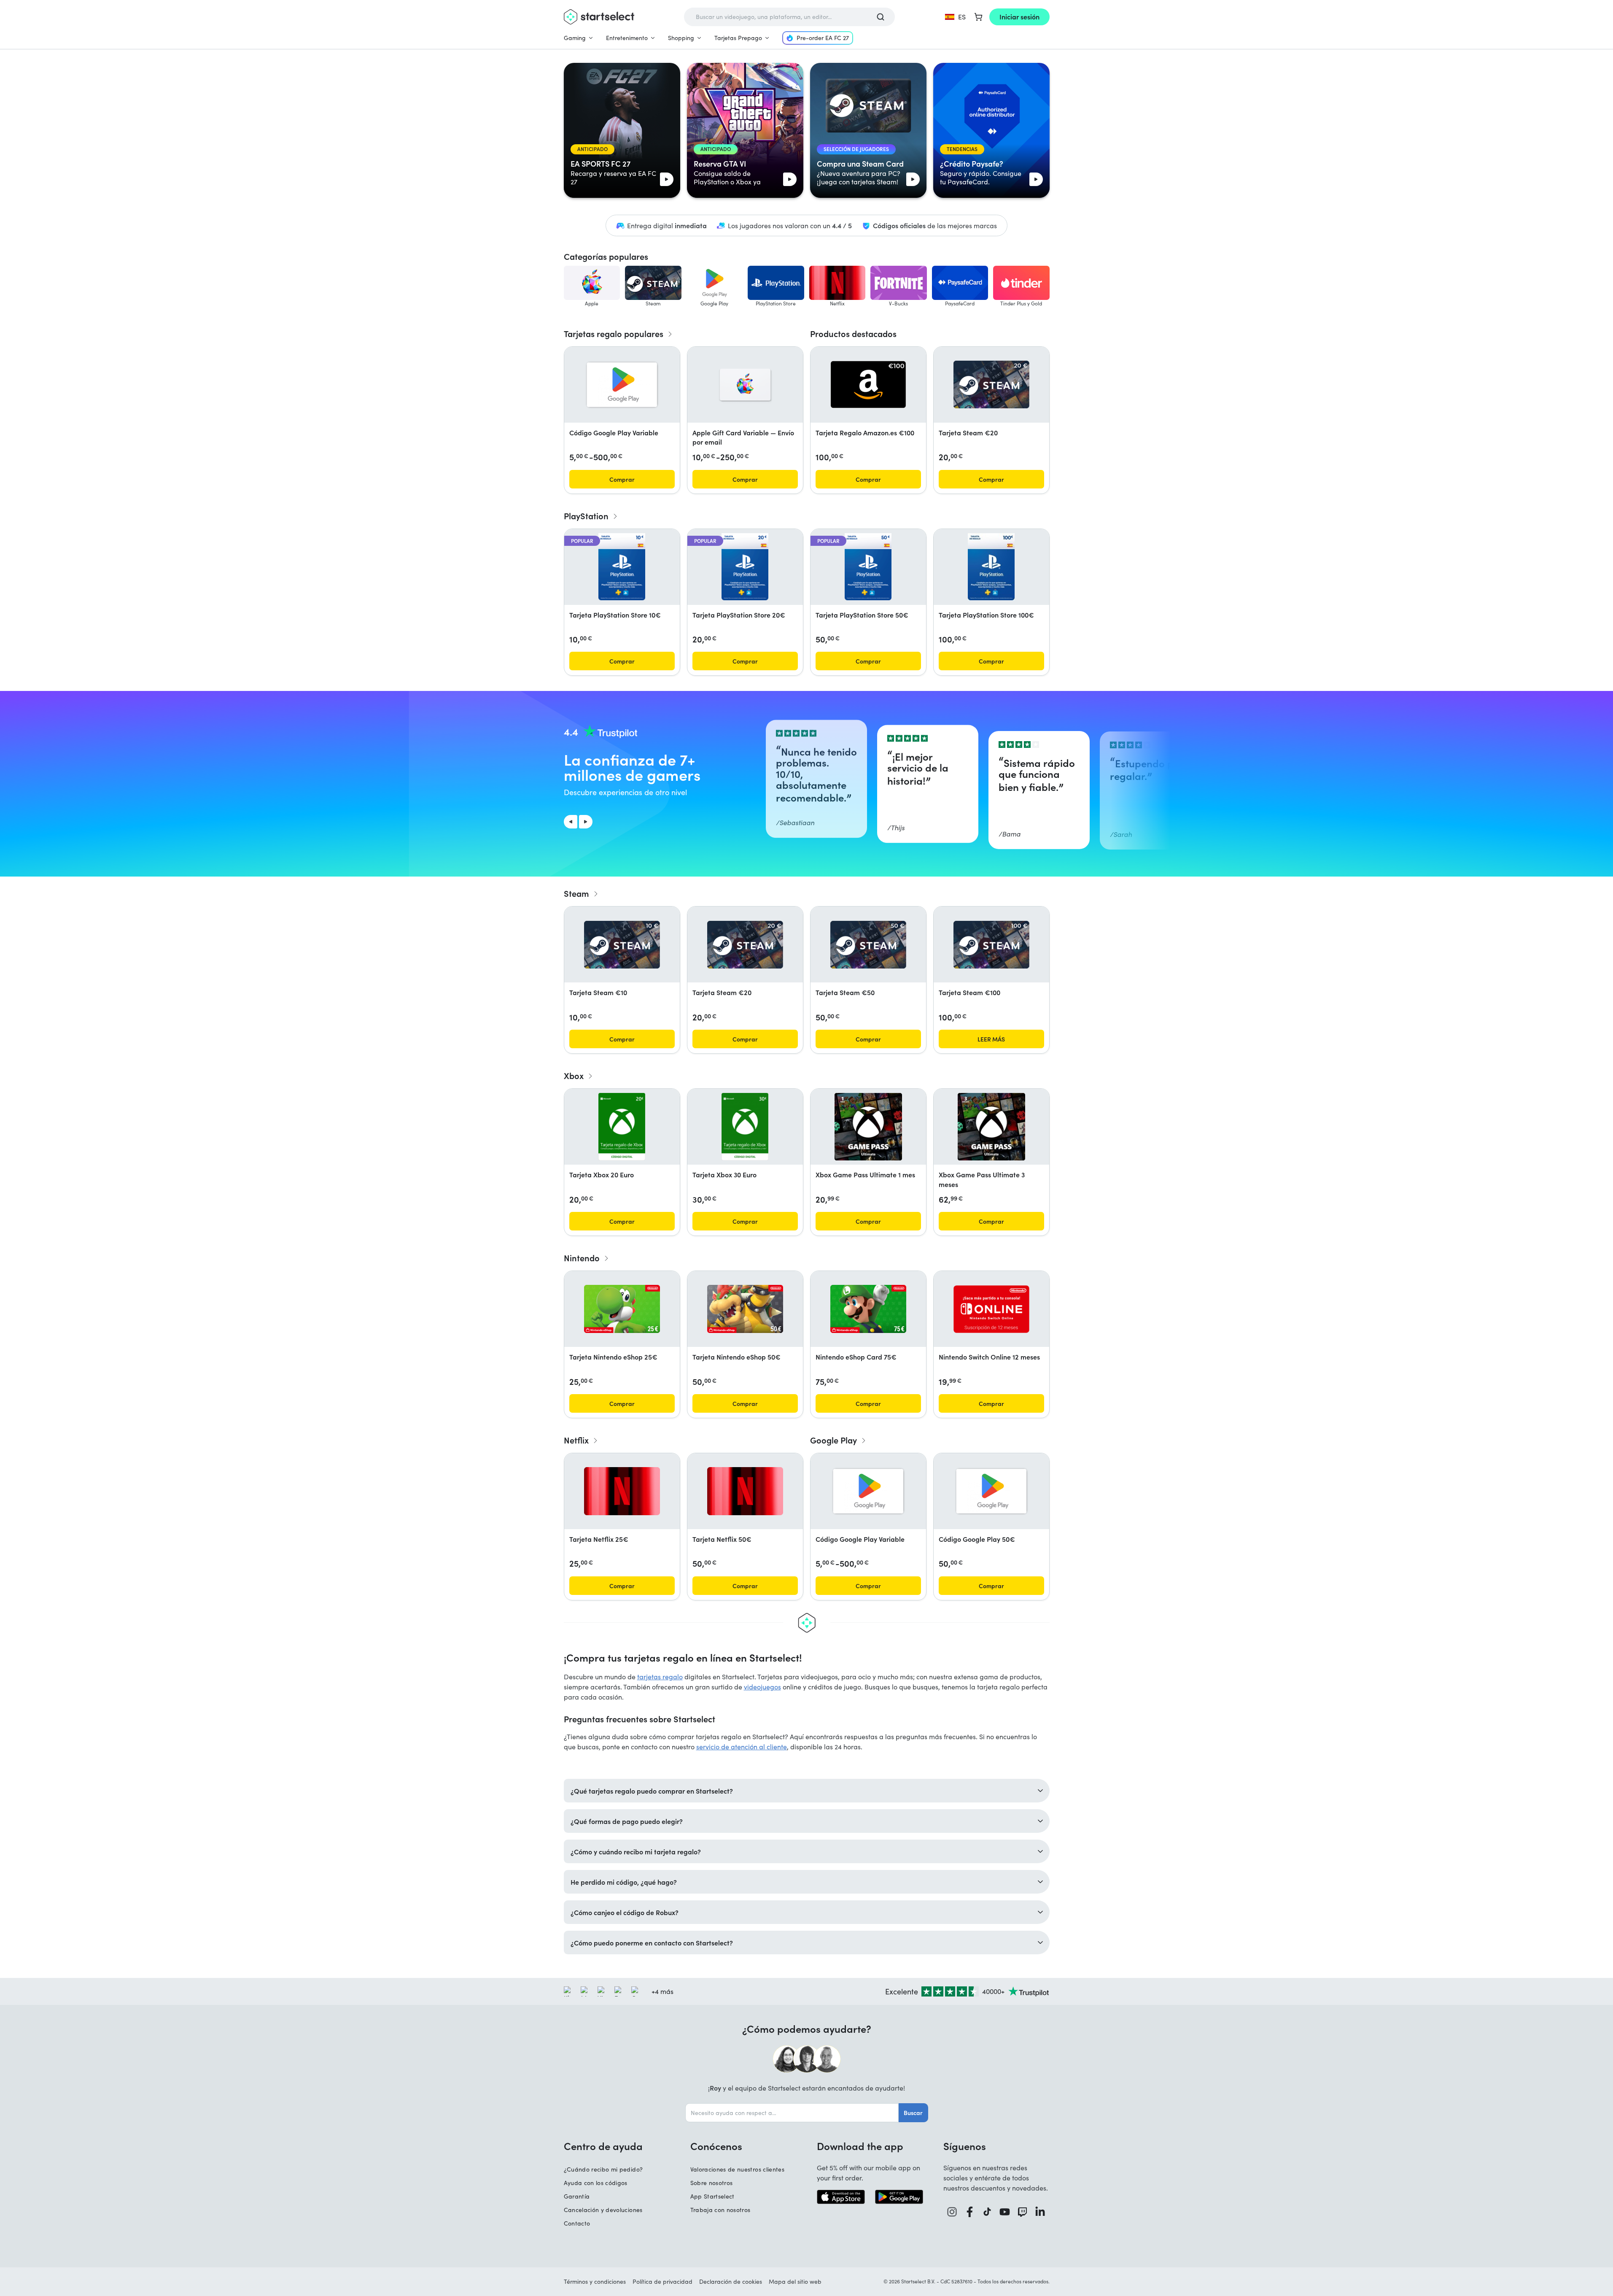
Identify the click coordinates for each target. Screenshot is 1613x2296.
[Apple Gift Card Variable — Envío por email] (745, 385)
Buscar (913, 2113)
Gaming (575, 38)
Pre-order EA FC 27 (823, 38)
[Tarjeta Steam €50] (868, 945)
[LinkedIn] (1040, 2212)
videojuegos (762, 1687)
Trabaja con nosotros (720, 2210)
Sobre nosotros (712, 2183)
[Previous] (571, 822)
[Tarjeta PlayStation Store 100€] (991, 567)
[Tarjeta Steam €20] (991, 384)
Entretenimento (627, 38)
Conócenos (716, 2146)
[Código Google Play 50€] (991, 1491)
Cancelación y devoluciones (603, 2210)
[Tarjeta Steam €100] (991, 945)
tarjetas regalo (660, 1677)
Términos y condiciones (595, 2281)
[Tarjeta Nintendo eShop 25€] (622, 1309)
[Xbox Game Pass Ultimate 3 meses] (991, 1127)
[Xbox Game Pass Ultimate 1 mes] (868, 1127)
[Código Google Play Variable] (622, 385)
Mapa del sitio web (795, 2281)
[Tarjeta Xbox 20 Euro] (622, 1127)
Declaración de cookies (731, 2281)
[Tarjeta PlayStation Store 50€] (868, 567)
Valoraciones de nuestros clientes (738, 2169)
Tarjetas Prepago (738, 38)
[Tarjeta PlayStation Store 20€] (745, 567)
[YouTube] (1005, 2212)
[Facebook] (970, 2212)
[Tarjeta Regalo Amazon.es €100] (868, 384)
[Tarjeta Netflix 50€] (745, 1491)
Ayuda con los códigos (596, 2183)
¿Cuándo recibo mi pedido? (603, 2169)
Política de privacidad (662, 2281)
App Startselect (712, 2196)
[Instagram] (952, 2212)
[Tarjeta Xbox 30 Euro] (745, 1127)
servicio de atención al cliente (742, 1747)
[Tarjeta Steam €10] (622, 945)
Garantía (577, 2196)
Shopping (681, 38)
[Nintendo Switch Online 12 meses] (991, 1309)
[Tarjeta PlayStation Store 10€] (622, 567)
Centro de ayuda (603, 2146)
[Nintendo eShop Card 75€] (868, 1309)
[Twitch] (1023, 2212)
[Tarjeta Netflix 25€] (622, 1491)
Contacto (577, 2223)
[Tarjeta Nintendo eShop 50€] (745, 1309)
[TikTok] (987, 2212)
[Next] (586, 822)
